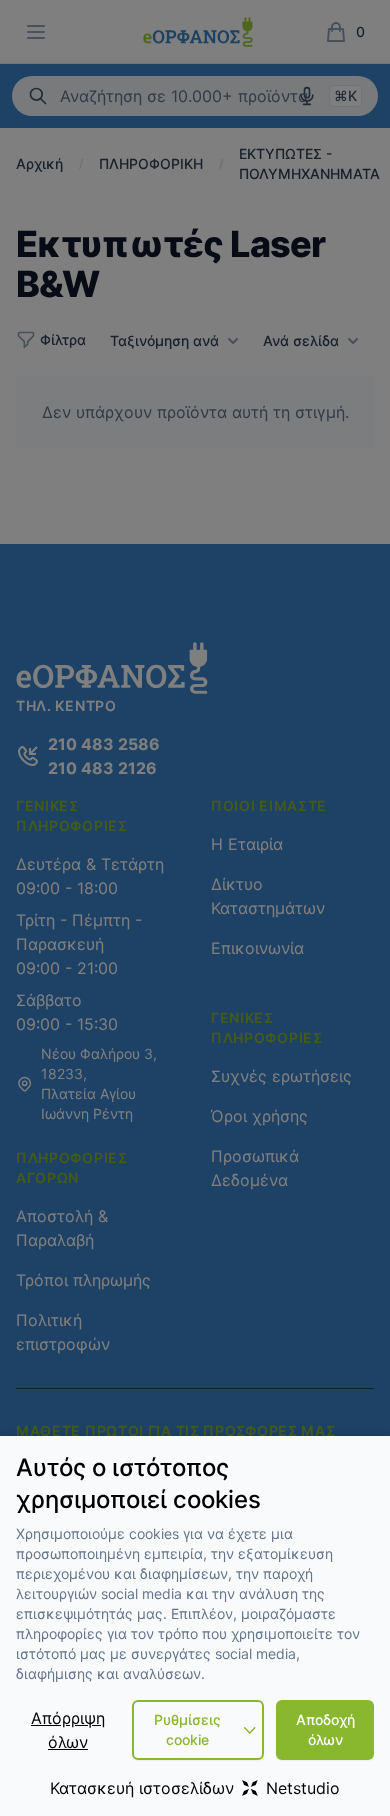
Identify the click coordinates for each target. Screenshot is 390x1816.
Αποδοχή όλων (325, 1729)
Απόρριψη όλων (68, 1730)
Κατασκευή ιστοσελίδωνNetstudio (195, 1788)
